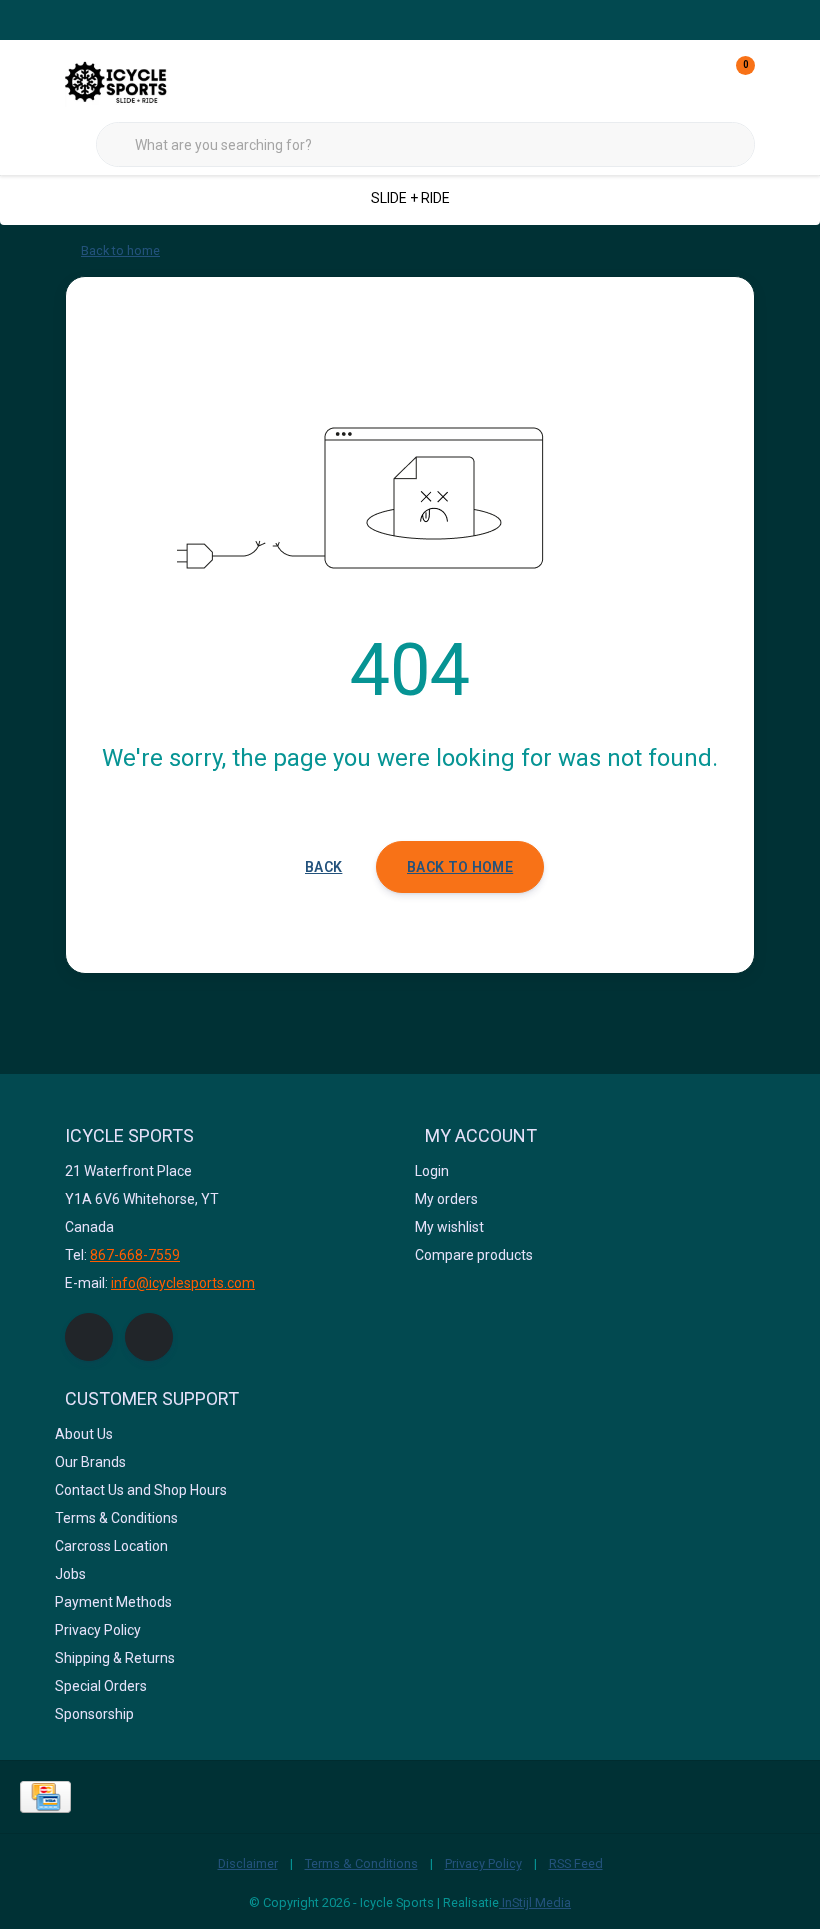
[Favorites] (698, 80)
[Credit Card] (45, 1797)
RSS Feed (576, 1863)
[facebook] (89, 1337)
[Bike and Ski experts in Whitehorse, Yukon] (140, 79)
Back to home (460, 867)
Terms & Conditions (361, 1863)
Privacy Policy (483, 1863)
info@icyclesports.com (183, 1283)
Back (323, 867)
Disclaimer (248, 1863)
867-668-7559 (135, 1255)
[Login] (660, 80)
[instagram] (149, 1337)
